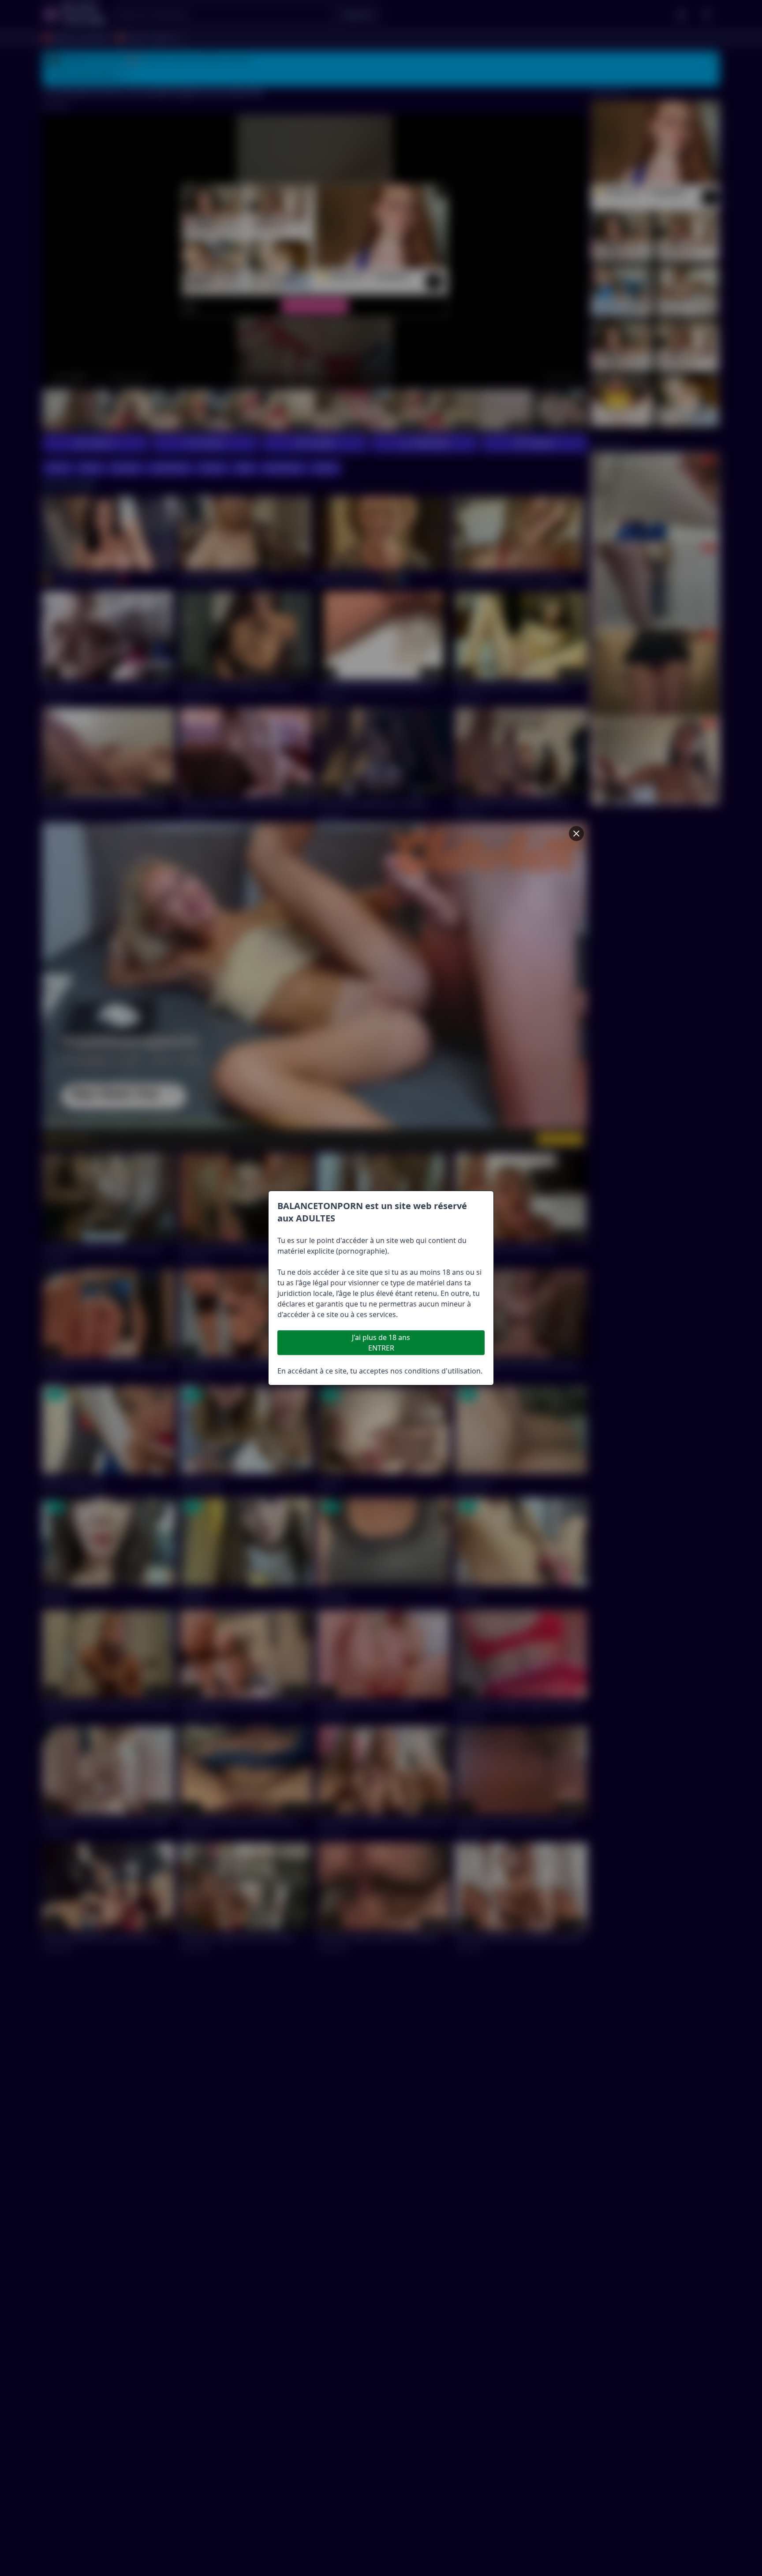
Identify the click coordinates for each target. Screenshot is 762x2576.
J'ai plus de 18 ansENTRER (381, 1343)
